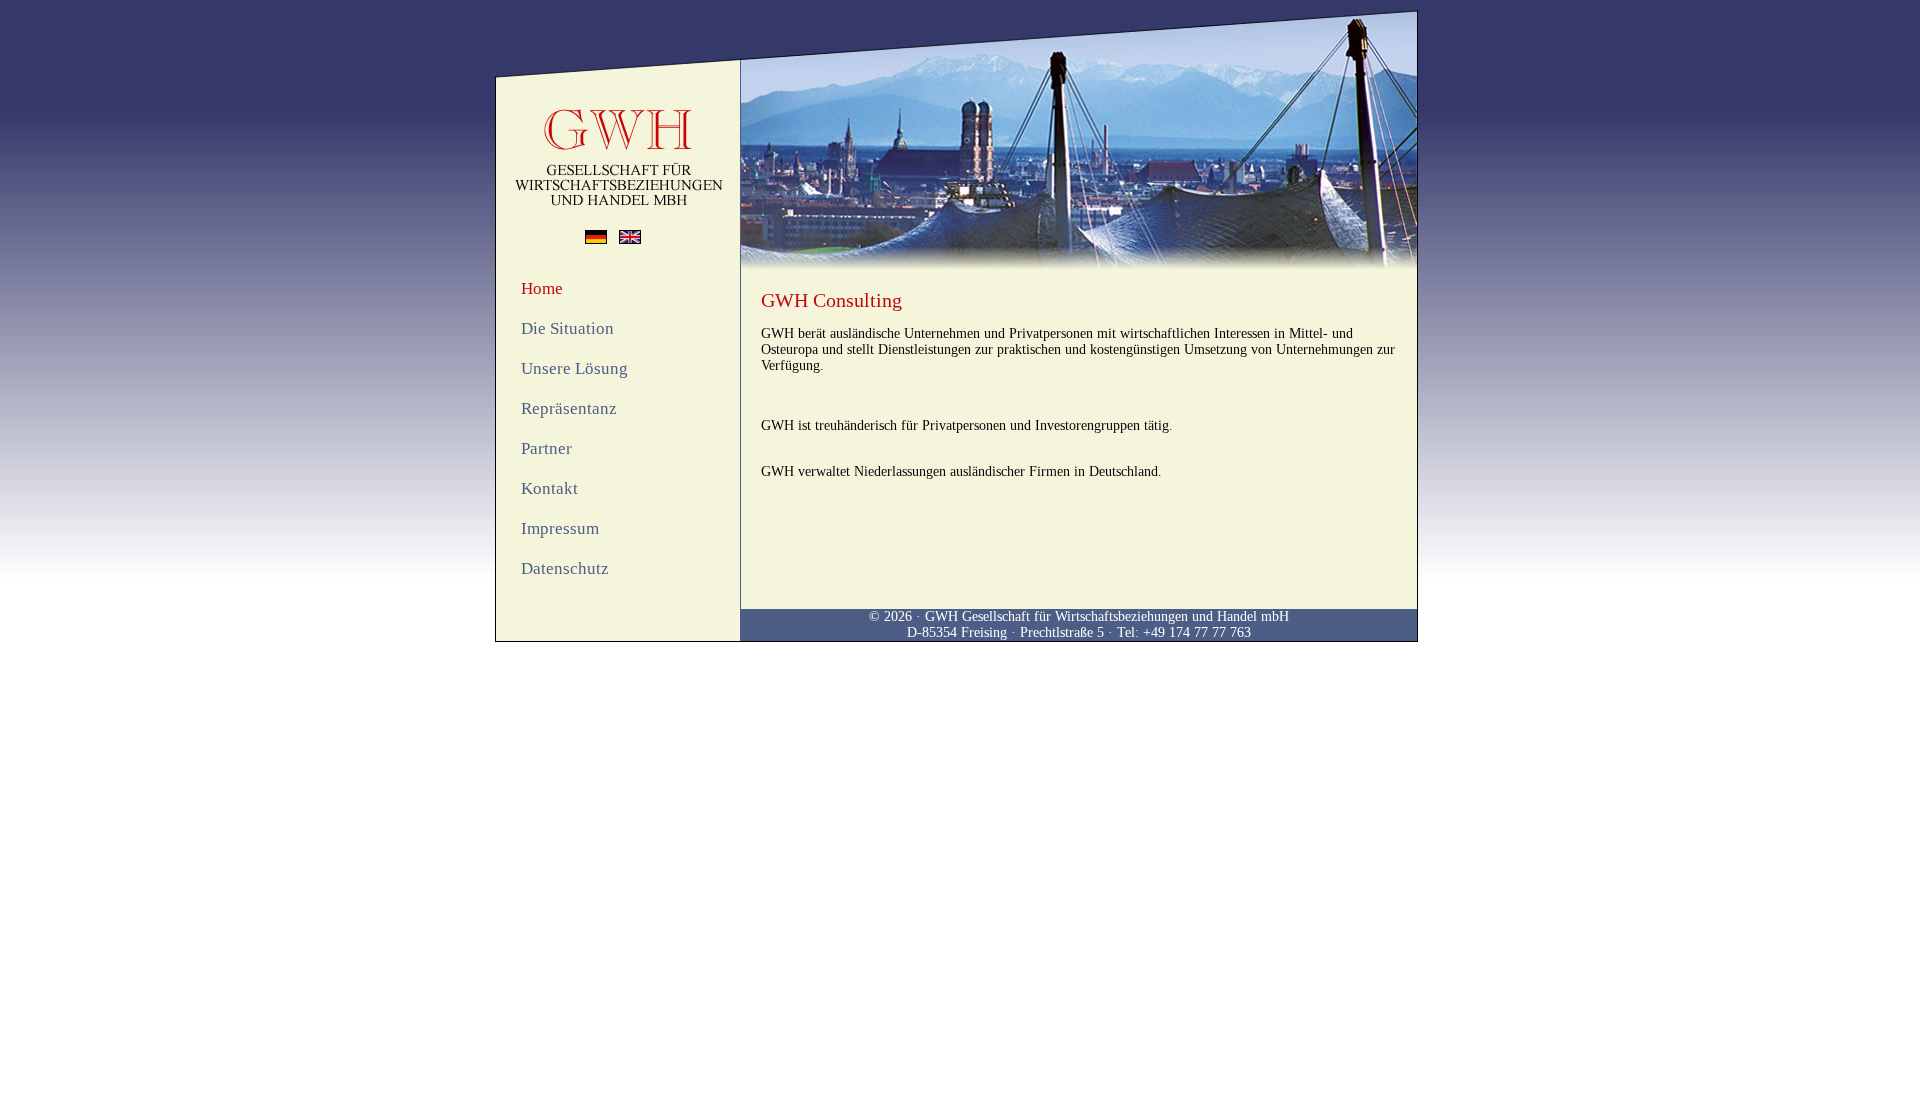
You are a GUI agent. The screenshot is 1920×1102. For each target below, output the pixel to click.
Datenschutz (565, 568)
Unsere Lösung (574, 368)
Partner (546, 448)
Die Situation (567, 328)
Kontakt (549, 488)
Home (542, 288)
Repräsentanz (569, 408)
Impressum (560, 528)
